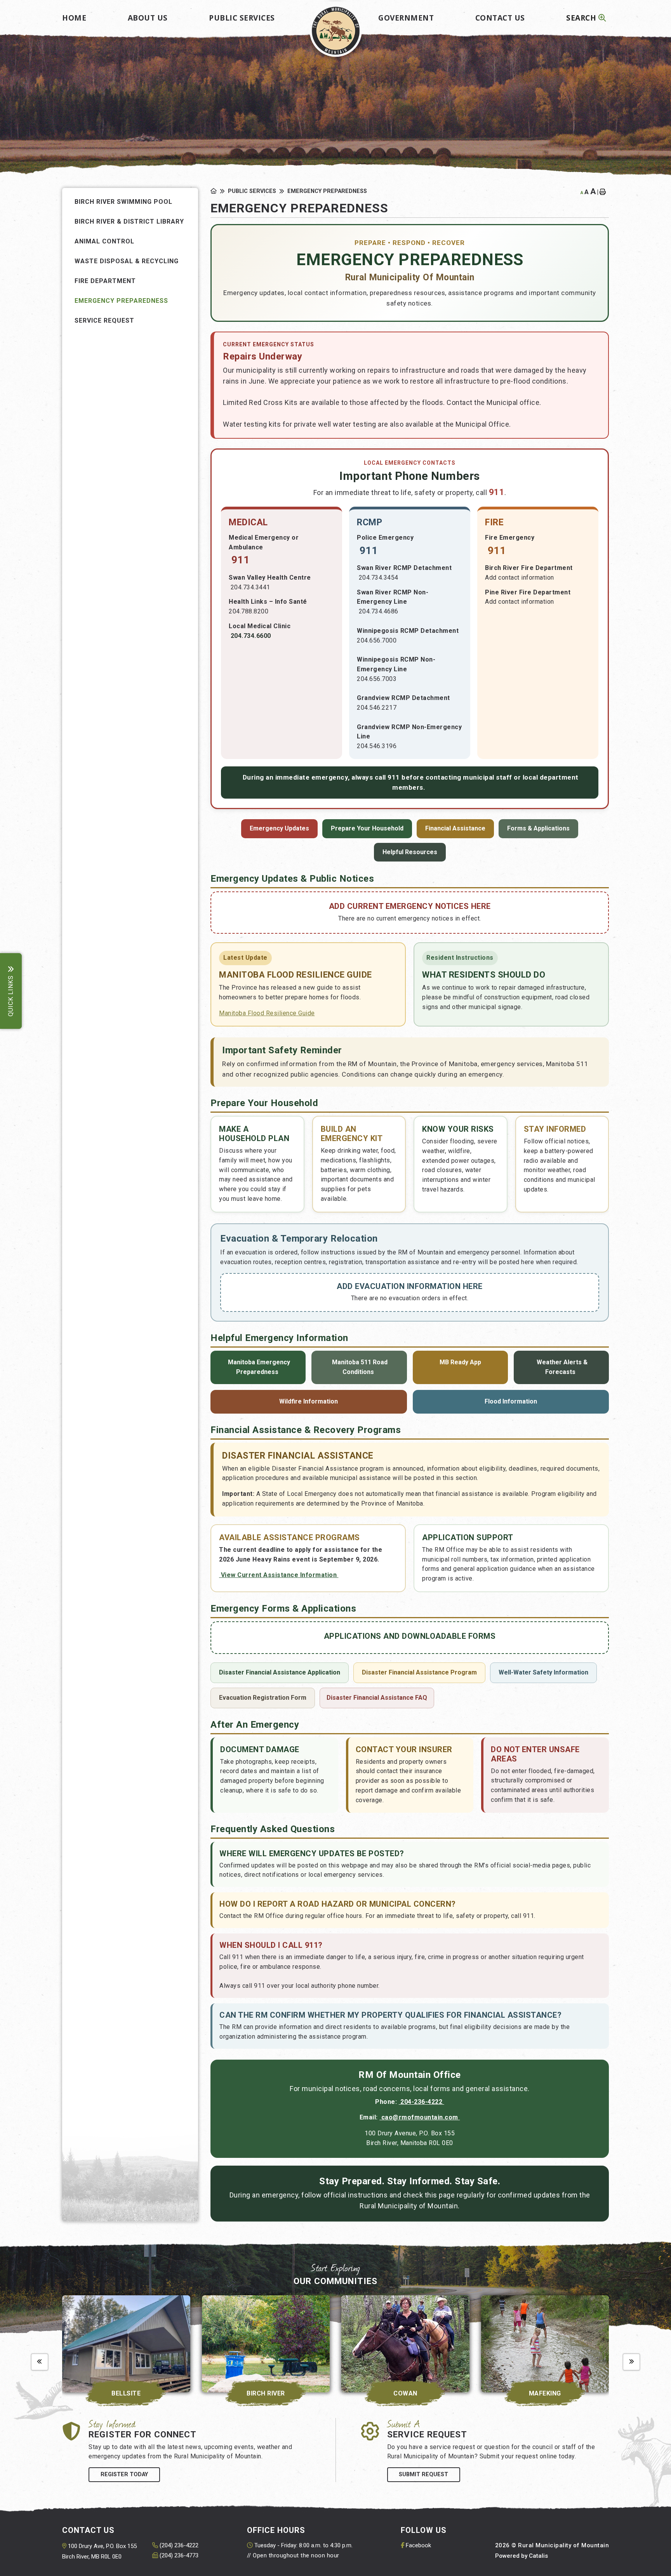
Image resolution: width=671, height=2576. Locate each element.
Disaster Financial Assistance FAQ (377, 1698)
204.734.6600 (251, 636)
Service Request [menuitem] (104, 320)
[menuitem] (74, 15)
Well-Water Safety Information (543, 1672)
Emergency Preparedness (327, 191)
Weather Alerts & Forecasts (561, 1367)
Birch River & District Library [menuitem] (129, 221)
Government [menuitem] (406, 18)
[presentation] (40, 2362)
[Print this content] (604, 192)
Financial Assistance (455, 828)
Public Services (252, 191)
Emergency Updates (279, 828)
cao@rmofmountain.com (420, 2117)
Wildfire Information (309, 1401)
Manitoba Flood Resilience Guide (267, 1013)
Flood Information (511, 1401)
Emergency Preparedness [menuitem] (121, 301)
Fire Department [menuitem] (105, 281)
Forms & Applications (538, 828)
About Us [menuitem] (148, 18)
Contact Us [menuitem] (500, 18)
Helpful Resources (410, 852)
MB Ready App (460, 1362)
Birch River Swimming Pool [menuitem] (123, 202)
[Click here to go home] (219, 191)
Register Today (124, 2474)
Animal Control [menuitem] (104, 241)
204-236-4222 (422, 2102)
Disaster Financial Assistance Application (280, 1672)
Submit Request (423, 2474)
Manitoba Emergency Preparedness (258, 1367)
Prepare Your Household (367, 828)
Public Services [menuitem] (242, 18)
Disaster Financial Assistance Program (419, 1672)
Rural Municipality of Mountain (336, 31)
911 (240, 560)
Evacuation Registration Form (263, 1698)
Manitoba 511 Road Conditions (359, 1367)
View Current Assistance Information (279, 1575)
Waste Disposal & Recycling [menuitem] (127, 261)
